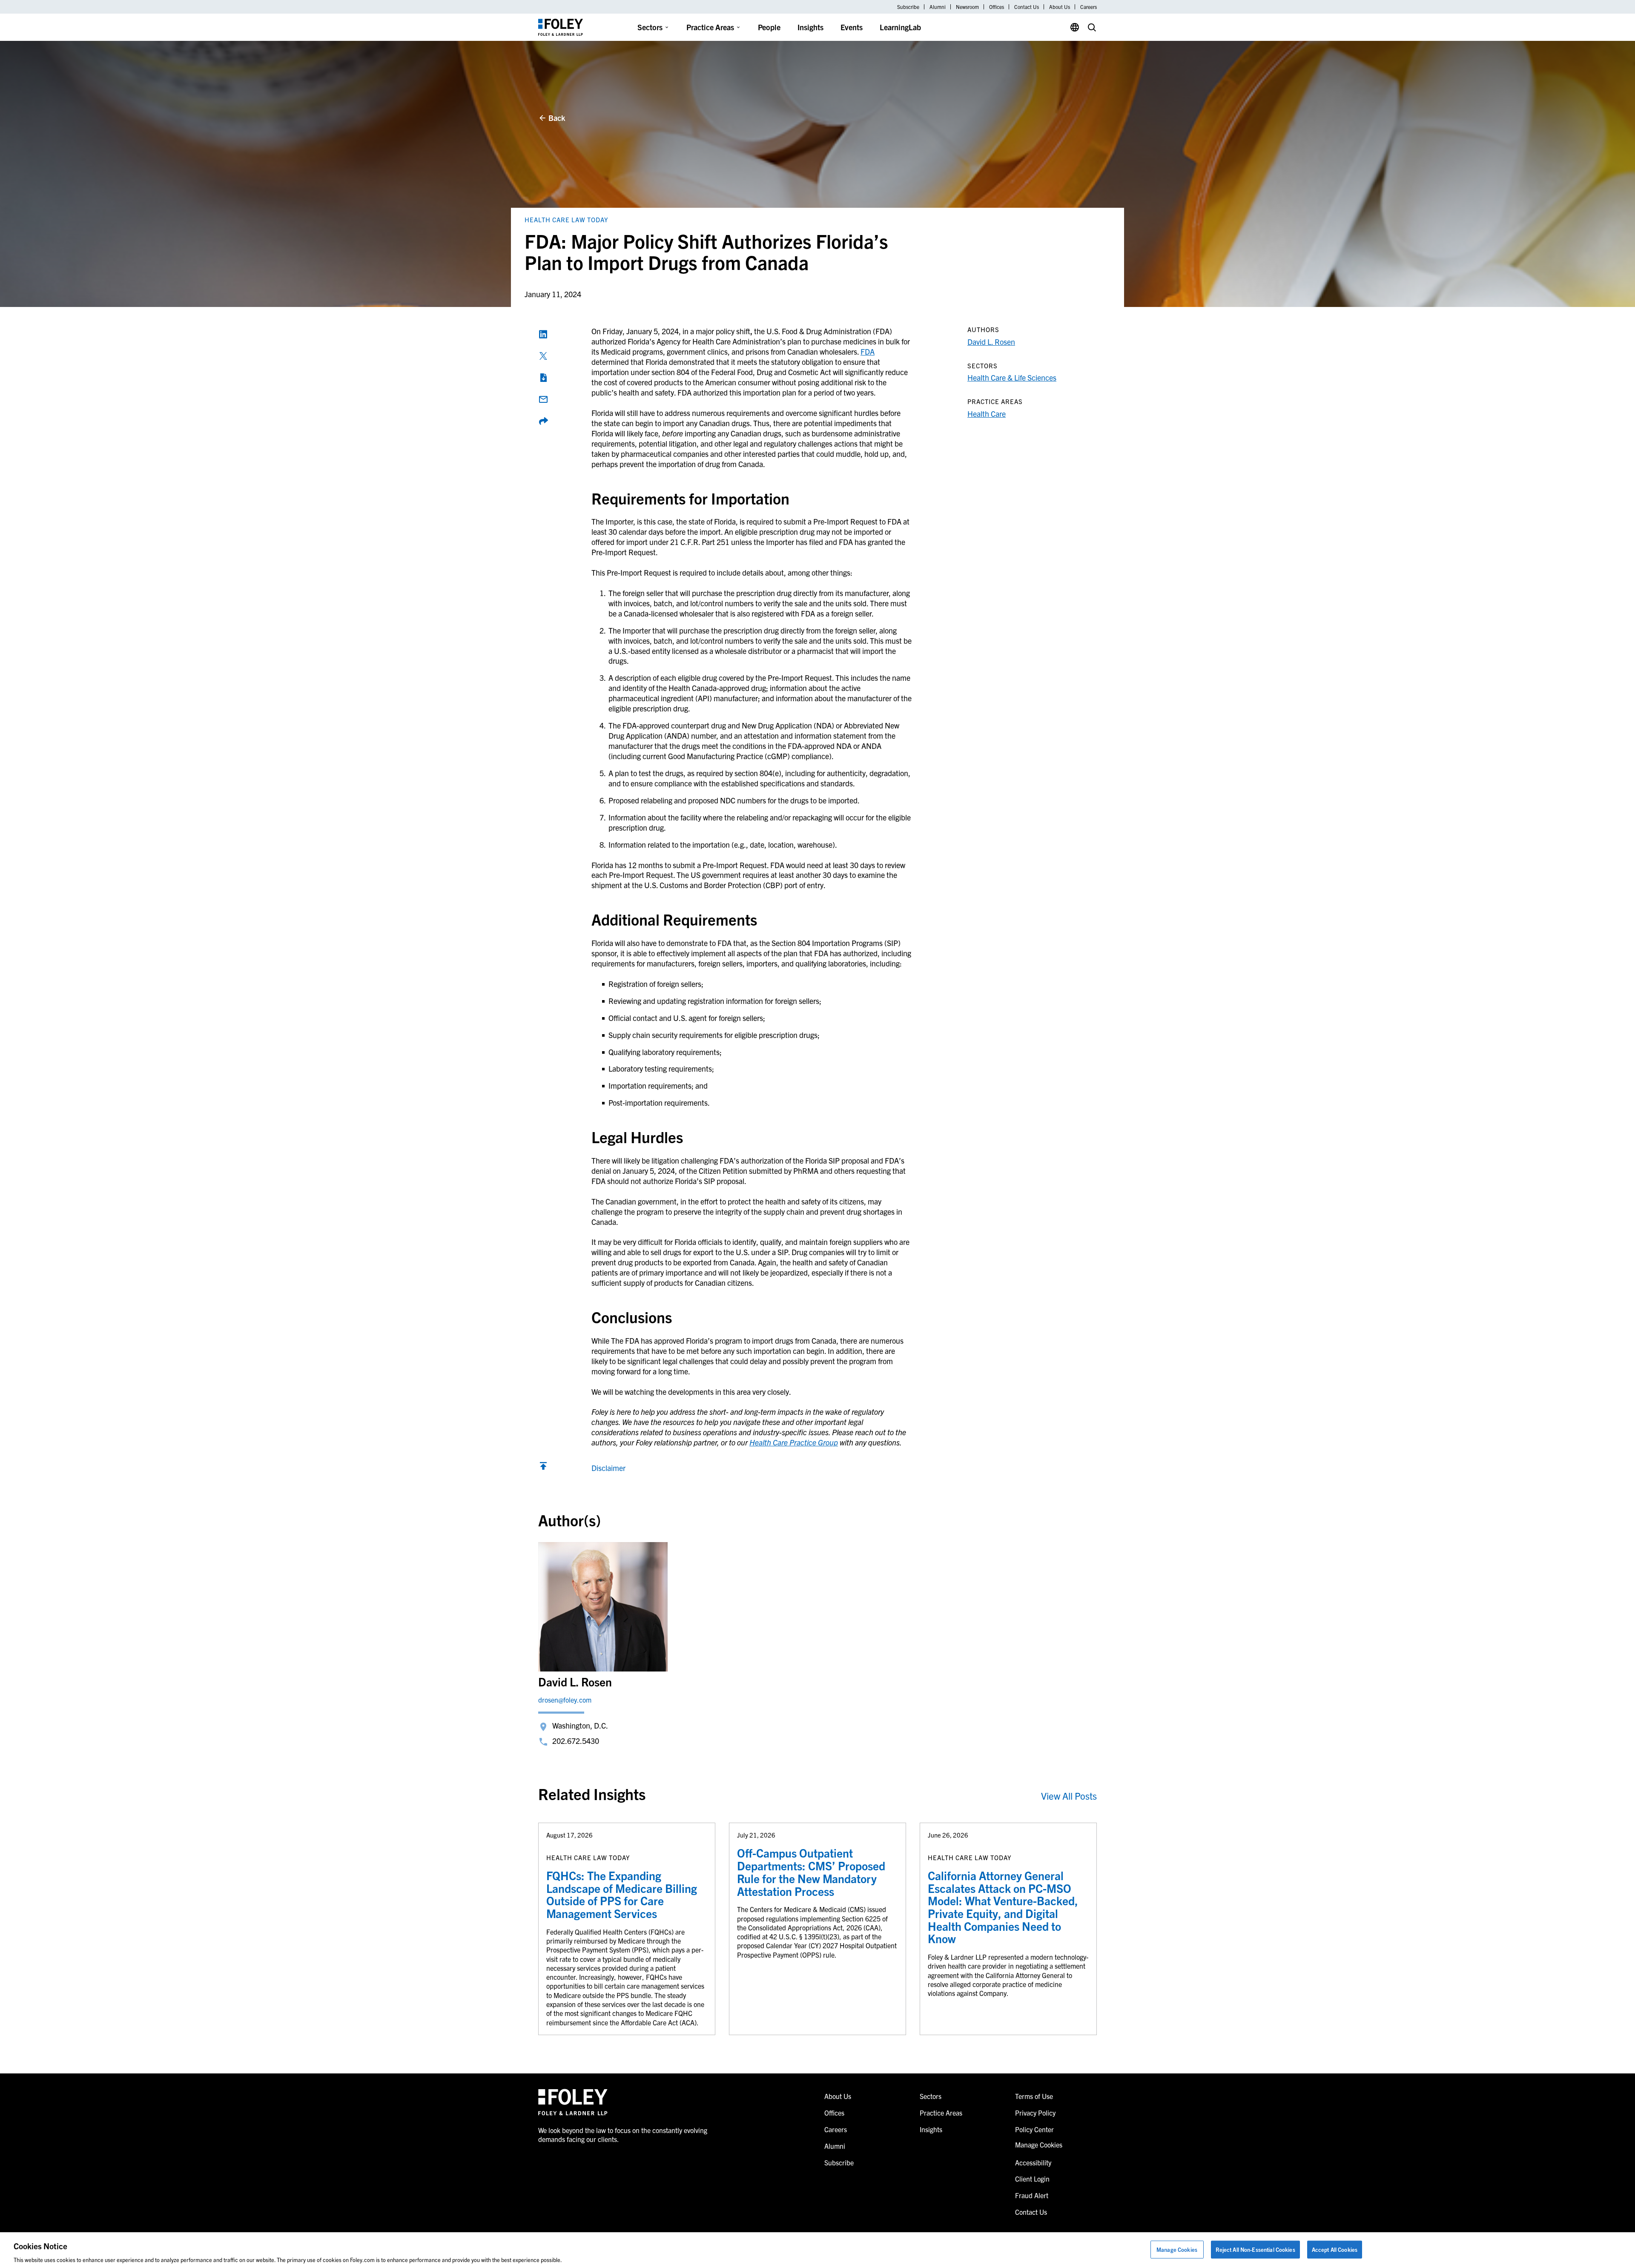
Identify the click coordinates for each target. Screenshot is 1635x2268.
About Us (1060, 7)
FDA (868, 351)
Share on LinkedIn (543, 334)
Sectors (650, 27)
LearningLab (900, 27)
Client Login (1032, 2179)
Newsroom (967, 7)
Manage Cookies (1177, 2249)
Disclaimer (608, 1468)
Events (852, 27)
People (769, 27)
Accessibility (1033, 2162)
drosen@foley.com (565, 1700)
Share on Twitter (543, 356)
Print (543, 378)
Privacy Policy (1035, 2113)
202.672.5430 (576, 1741)
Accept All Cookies (1335, 2249)
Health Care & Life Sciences (1012, 377)
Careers (1089, 7)
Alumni (938, 7)
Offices (997, 7)
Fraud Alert (1032, 2195)
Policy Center (1034, 2129)
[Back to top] (543, 1468)
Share (543, 421)
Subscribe (908, 7)
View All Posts (1069, 1796)
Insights (810, 27)
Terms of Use (1034, 2096)
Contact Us (1027, 7)
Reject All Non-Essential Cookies (1255, 2249)
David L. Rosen (991, 342)
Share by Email (543, 399)
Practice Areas (710, 27)
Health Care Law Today (567, 219)
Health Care (987, 414)
